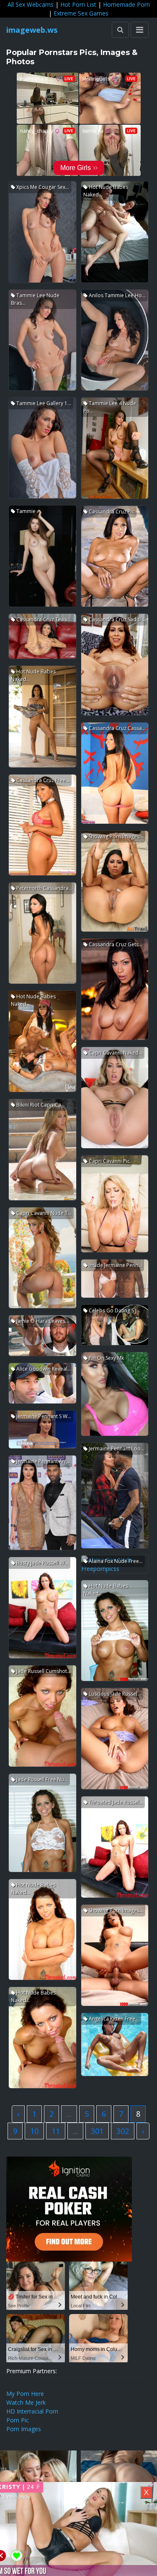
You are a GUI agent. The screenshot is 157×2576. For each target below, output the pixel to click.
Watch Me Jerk (26, 2402)
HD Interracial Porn (32, 2411)
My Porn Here (25, 2394)
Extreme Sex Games (81, 13)
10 (34, 2131)
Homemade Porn (126, 4)
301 (97, 2131)
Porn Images (24, 2429)
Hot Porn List (78, 4)
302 (123, 2131)
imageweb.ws (32, 30)
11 (56, 2131)
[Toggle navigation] (140, 30)
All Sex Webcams (31, 4)
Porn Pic (18, 2420)
